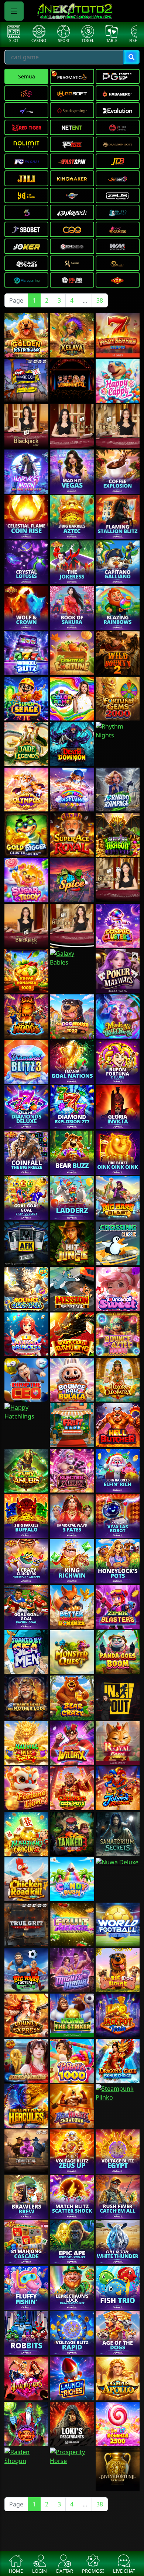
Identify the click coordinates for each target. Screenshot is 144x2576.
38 (100, 300)
